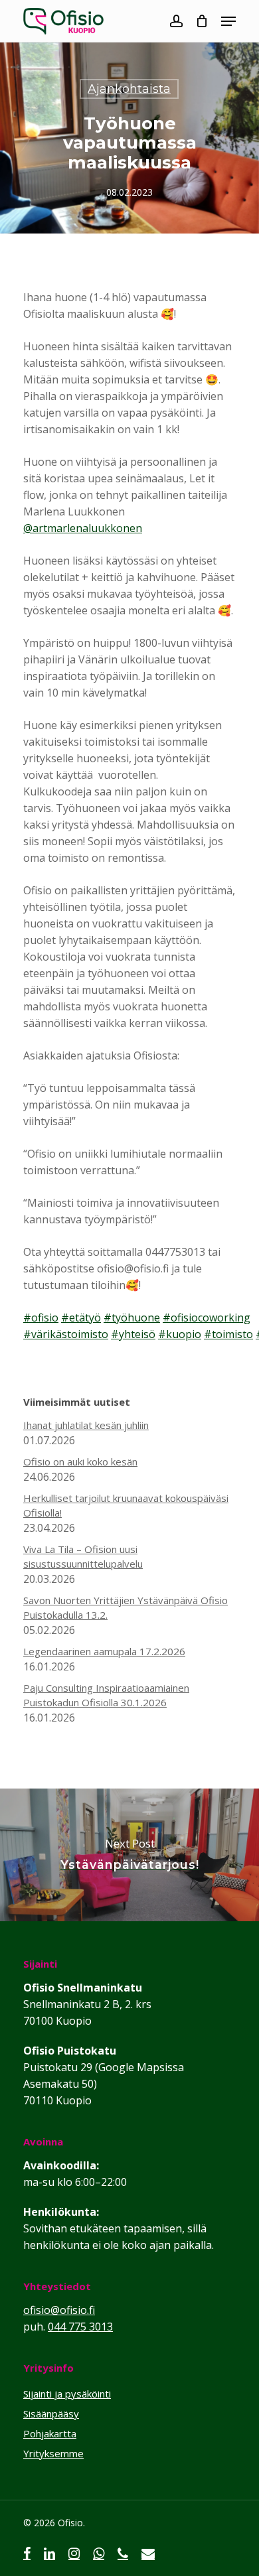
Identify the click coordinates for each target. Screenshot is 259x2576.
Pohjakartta (50, 2433)
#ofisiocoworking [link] (207, 1318)
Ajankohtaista (129, 89)
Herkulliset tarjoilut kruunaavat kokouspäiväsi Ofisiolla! (126, 1505)
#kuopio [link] (180, 1334)
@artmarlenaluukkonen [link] (83, 528)
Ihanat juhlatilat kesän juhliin (86, 1425)
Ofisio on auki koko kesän (80, 1461)
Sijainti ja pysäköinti (67, 2394)
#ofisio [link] (41, 1318)
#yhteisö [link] (133, 1334)
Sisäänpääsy (51, 2413)
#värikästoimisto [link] (66, 1334)
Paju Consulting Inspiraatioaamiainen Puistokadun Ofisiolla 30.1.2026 (106, 1695)
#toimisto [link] (228, 1334)
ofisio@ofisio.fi (59, 2310)
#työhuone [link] (132, 1318)
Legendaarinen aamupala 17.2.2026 (104, 1651)
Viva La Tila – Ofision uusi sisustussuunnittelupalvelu (83, 1556)
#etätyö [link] (81, 1318)
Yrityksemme (53, 2453)
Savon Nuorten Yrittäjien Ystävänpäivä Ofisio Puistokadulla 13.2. (126, 1607)
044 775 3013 (80, 2327)
